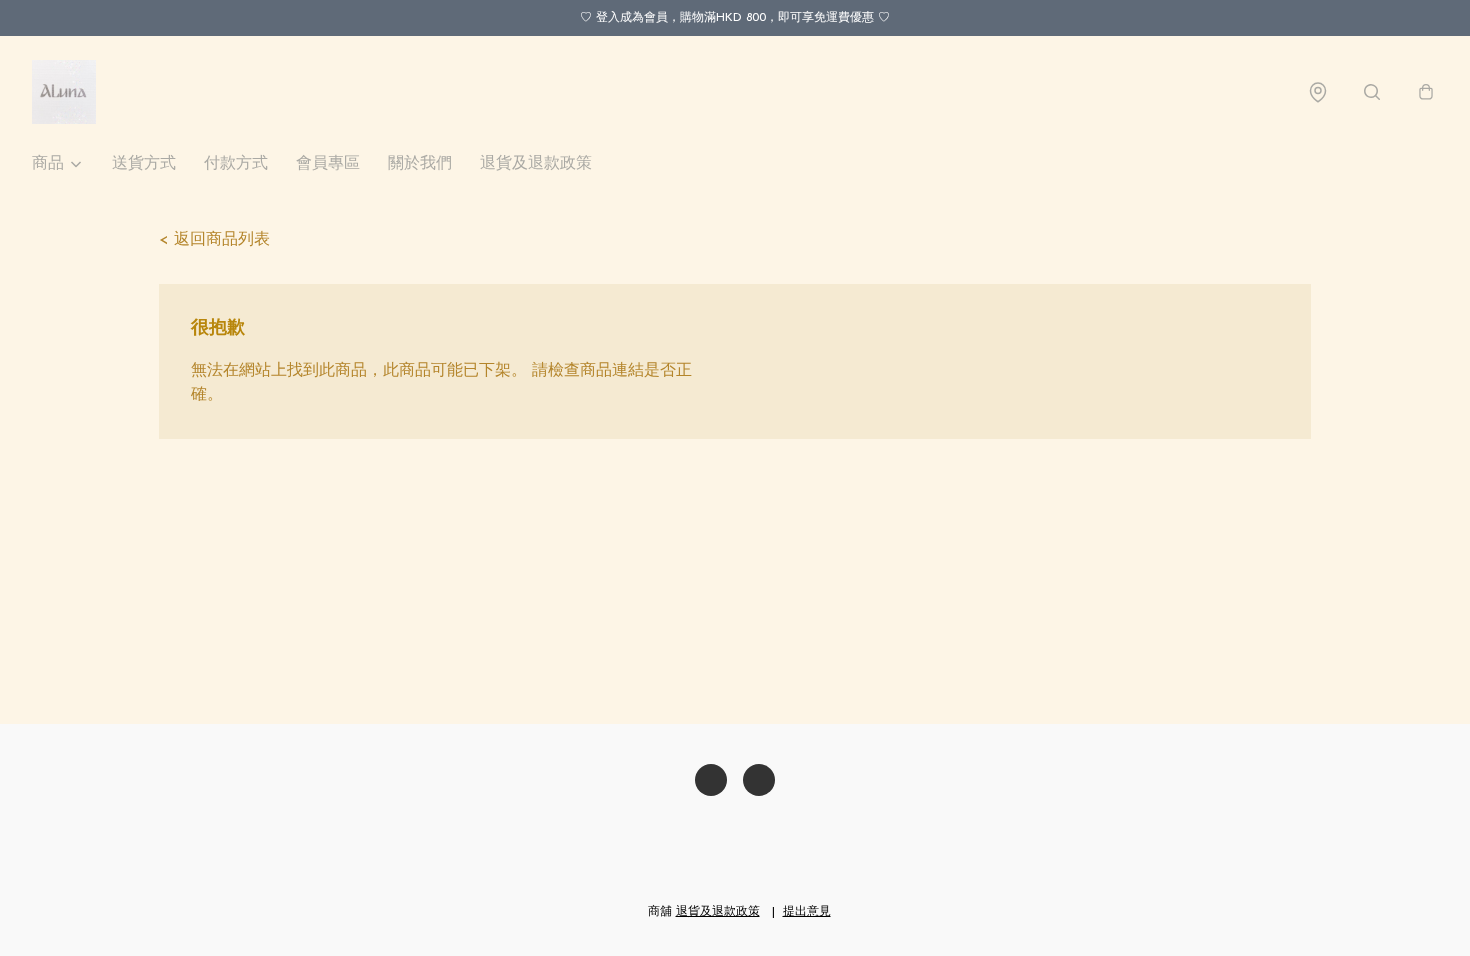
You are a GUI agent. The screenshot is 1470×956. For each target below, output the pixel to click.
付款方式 (236, 164)
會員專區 (328, 164)
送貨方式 (144, 164)
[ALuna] (64, 92)
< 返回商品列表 (214, 240)
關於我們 (420, 164)
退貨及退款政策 (536, 164)
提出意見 (807, 912)
